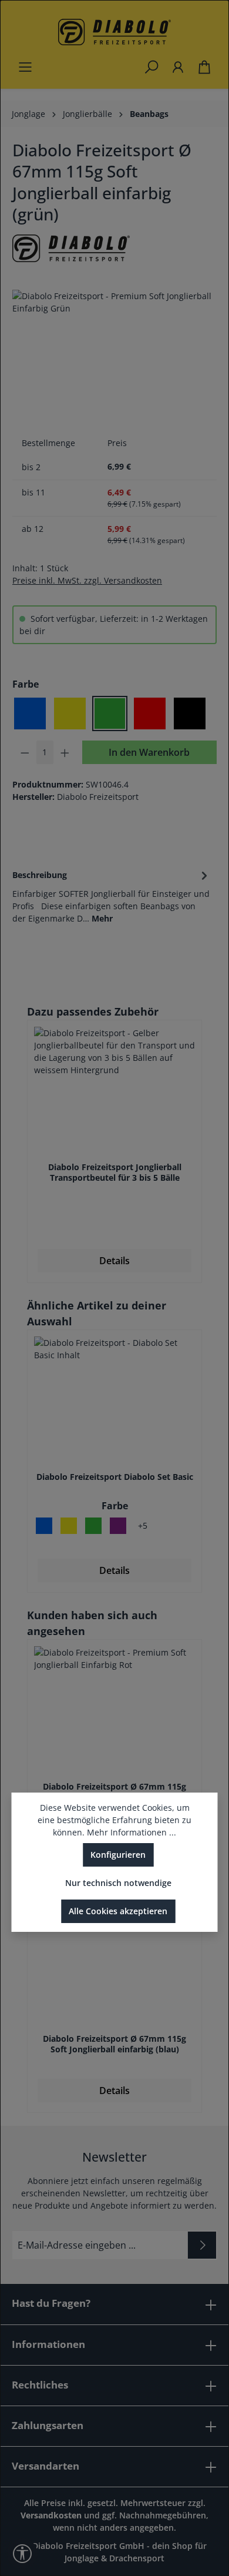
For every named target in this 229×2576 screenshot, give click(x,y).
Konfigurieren (118, 1855)
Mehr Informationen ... (132, 1832)
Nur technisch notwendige (118, 1883)
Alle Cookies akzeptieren (118, 1911)
